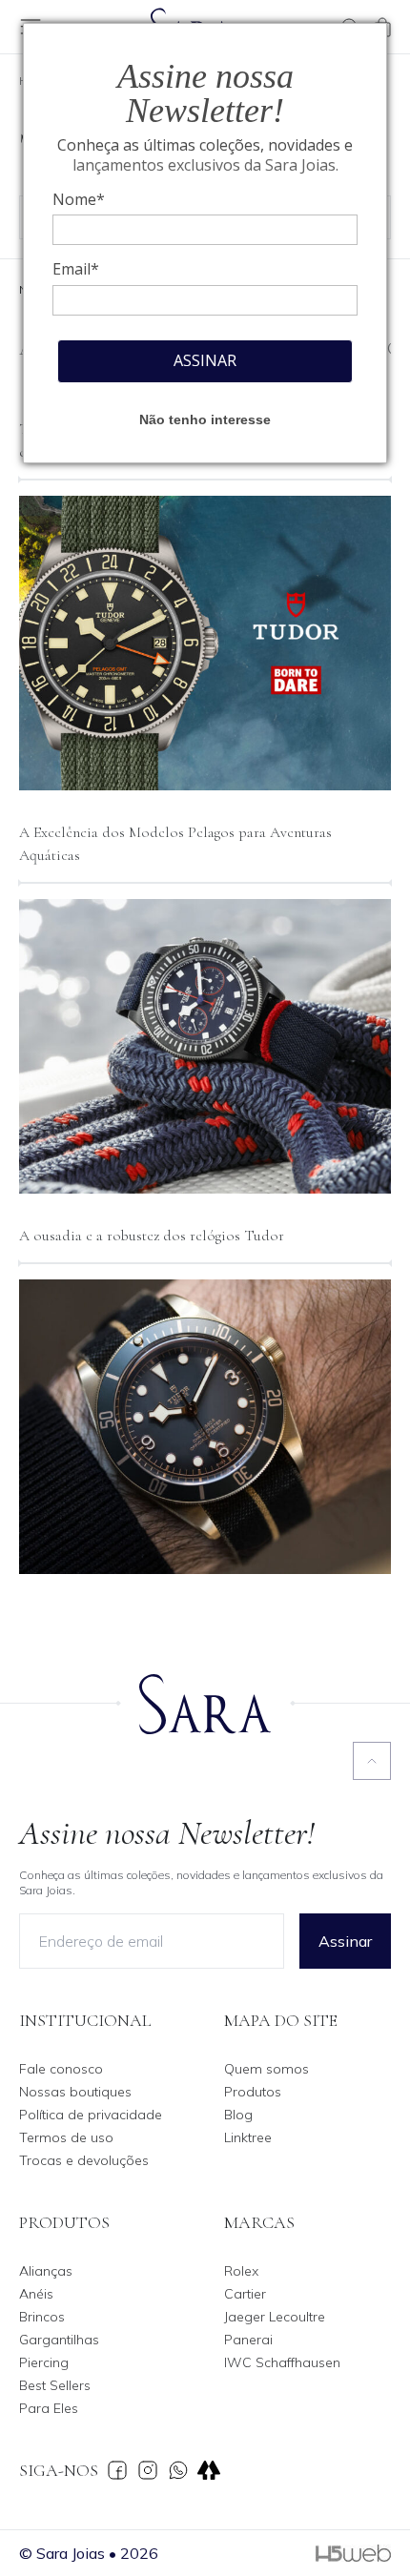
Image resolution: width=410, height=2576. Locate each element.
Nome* (79, 199)
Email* (76, 269)
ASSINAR (205, 360)
